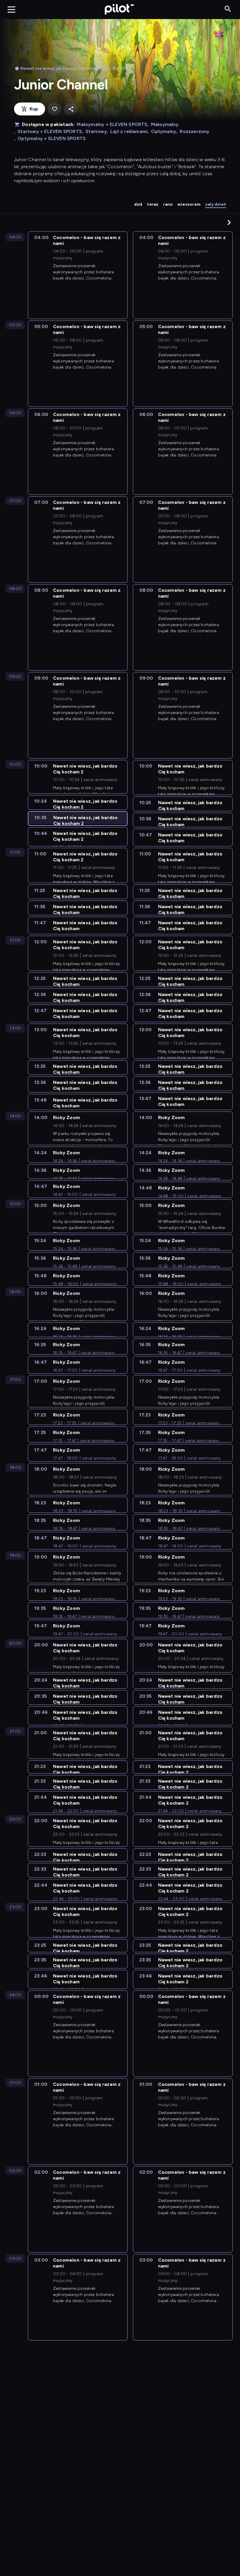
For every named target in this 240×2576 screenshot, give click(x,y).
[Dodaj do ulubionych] (54, 109)
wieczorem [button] (189, 204)
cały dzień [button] (216, 204)
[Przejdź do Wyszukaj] (228, 9)
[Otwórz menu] (11, 9)
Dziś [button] (138, 204)
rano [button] (168, 204)
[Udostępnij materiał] (71, 109)
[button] (229, 222)
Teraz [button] (153, 204)
